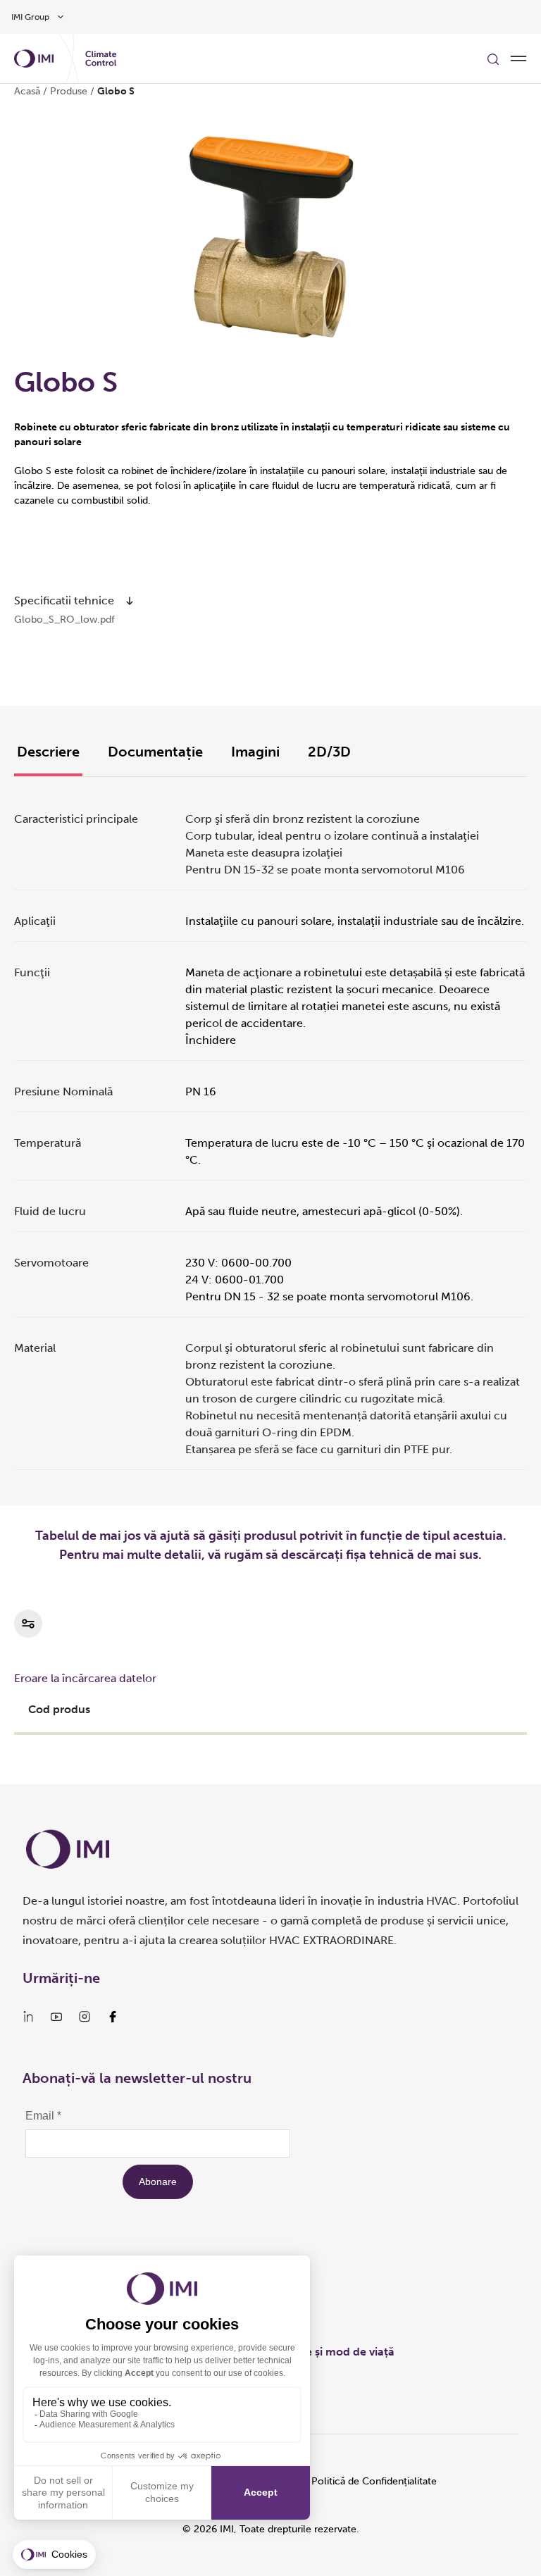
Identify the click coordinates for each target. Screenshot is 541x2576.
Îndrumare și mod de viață (325, 2352)
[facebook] (113, 2017)
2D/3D (329, 752)
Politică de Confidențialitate (374, 2481)
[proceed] (130, 601)
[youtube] (56, 2017)
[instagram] (85, 2017)
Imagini (255, 752)
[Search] (493, 58)
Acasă (27, 91)
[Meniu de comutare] (518, 58)
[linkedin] (28, 2017)
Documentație (155, 752)
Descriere (48, 752)
